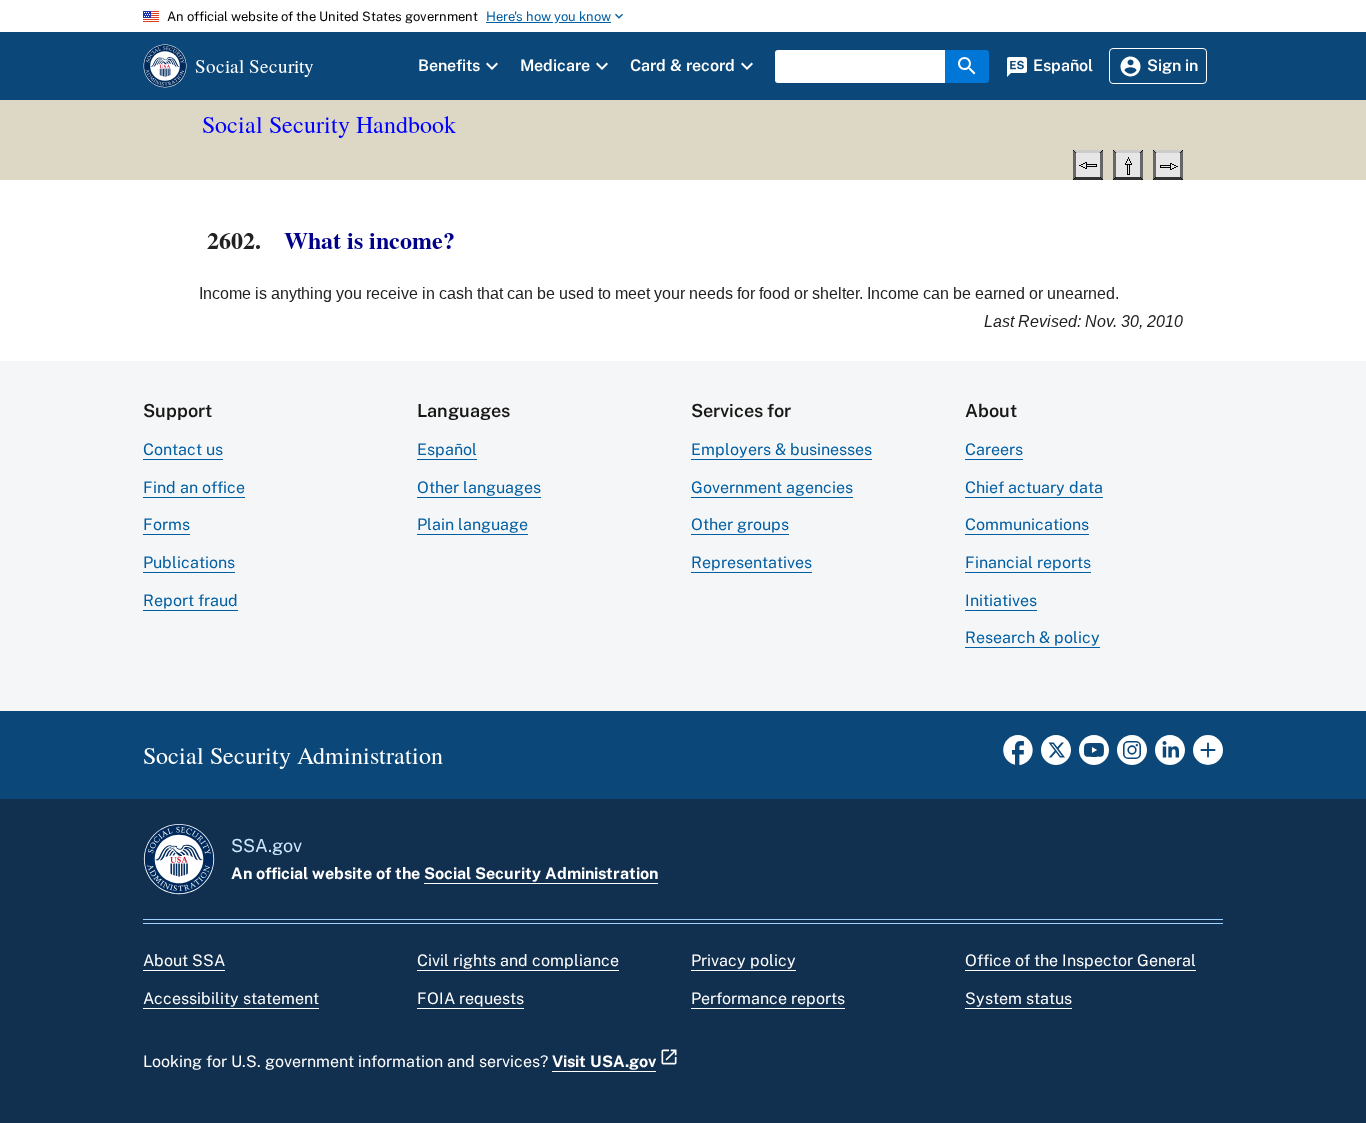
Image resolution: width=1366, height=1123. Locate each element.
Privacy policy (743, 960)
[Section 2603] (1168, 163)
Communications (1027, 524)
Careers (994, 449)
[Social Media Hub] (1208, 756)
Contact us (183, 449)
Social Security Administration (541, 873)
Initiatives (1001, 600)
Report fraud (190, 600)
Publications (189, 562)
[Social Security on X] (1056, 756)
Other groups (740, 524)
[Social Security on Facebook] (1018, 756)
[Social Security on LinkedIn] (1170, 756)
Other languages (479, 487)
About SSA (184, 960)
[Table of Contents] (1128, 163)
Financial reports (1028, 562)
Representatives (751, 562)
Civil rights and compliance (518, 960)
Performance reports (768, 998)
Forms (166, 524)
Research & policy (1032, 637)
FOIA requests (470, 998)
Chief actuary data (1034, 487)
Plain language (472, 524)
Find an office (194, 487)
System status (1018, 998)
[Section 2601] (1088, 163)
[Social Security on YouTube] (1094, 756)
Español (447, 449)
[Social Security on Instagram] (1132, 756)
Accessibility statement (231, 998)
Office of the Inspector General (1080, 960)
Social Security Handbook (329, 124)
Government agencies (772, 487)
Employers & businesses (781, 449)
